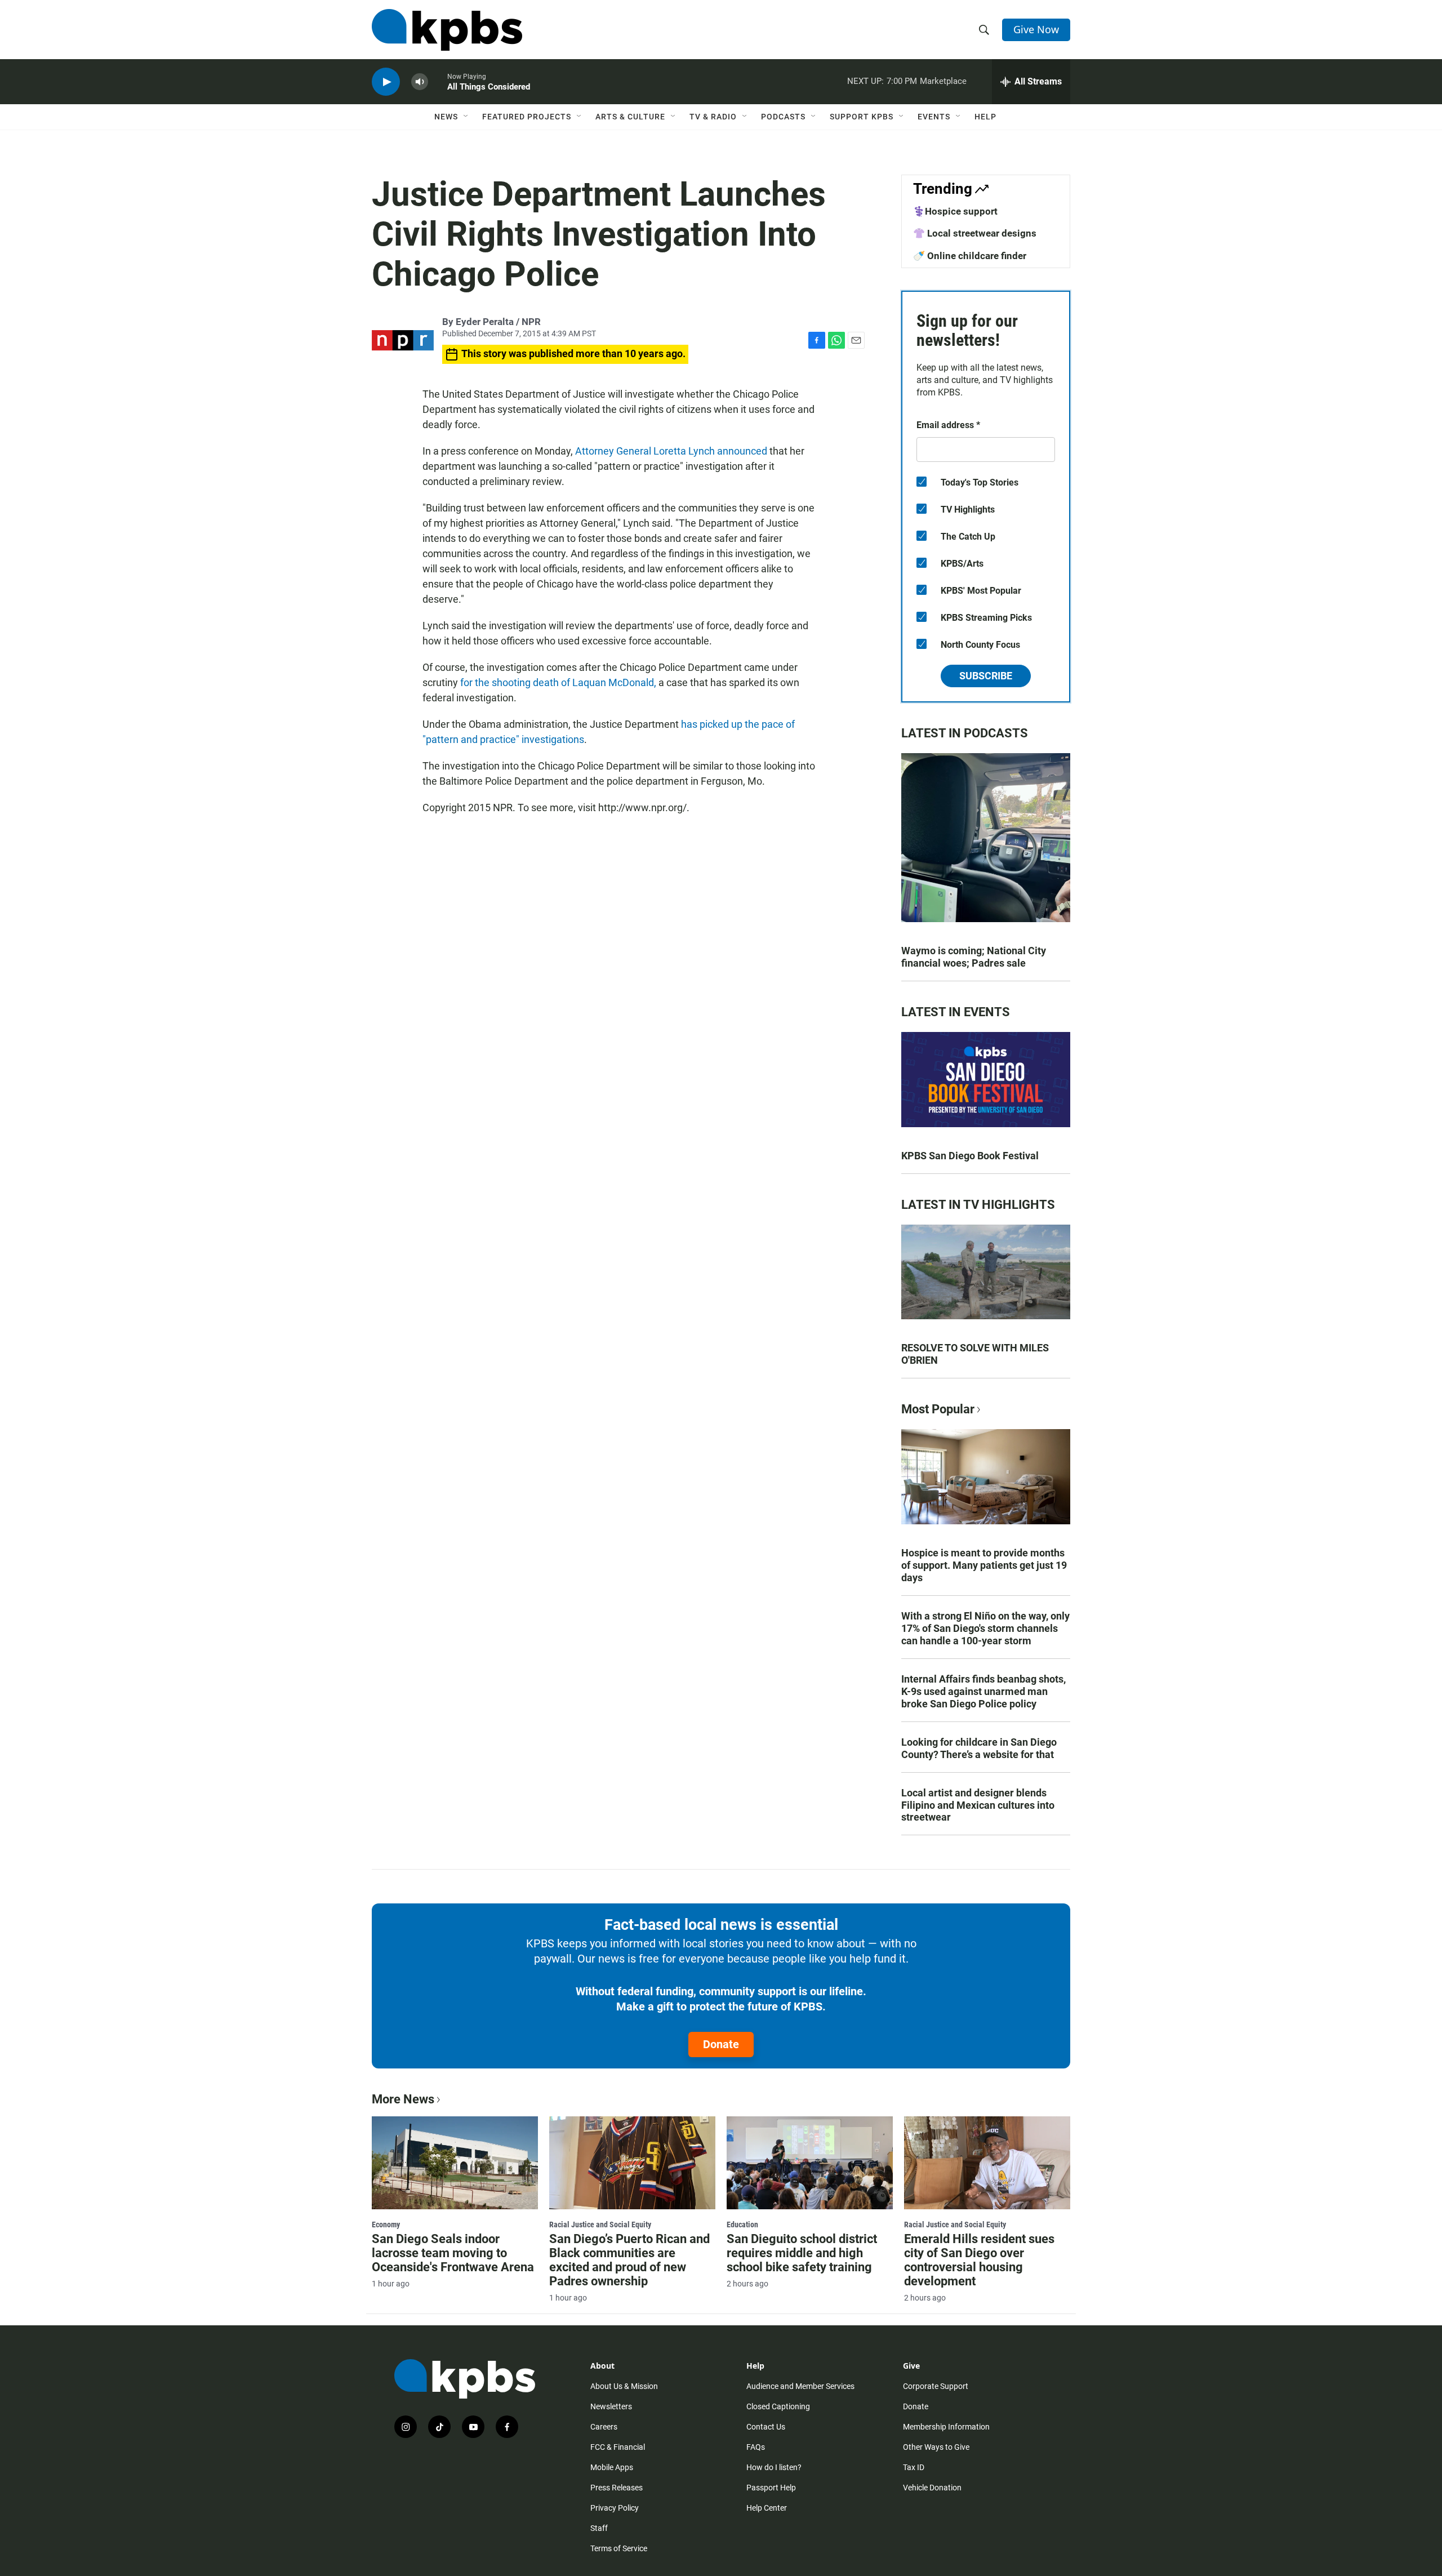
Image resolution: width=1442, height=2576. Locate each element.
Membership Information (946, 2427)
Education (742, 2224)
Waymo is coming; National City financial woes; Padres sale (974, 957)
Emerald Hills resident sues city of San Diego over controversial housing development (979, 2260)
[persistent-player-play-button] (386, 82)
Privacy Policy (615, 2508)
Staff (599, 2528)
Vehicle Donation (932, 2488)
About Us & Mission (624, 2386)
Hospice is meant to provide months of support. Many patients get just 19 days (984, 1565)
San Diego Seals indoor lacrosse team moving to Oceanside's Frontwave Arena (453, 2253)
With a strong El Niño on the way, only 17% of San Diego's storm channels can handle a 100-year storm (985, 1628)
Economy (386, 2224)
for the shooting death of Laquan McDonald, (558, 682)
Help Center (767, 2508)
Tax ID (914, 2467)
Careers (604, 2427)
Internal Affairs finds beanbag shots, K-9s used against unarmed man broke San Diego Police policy (983, 1691)
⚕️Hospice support (955, 211)
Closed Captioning (778, 2406)
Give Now (1036, 29)
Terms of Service (619, 2548)
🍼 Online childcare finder (970, 256)
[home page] (447, 30)
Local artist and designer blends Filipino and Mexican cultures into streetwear (978, 1805)
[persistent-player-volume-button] (420, 82)
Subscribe (986, 676)
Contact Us (766, 2427)
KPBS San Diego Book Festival (970, 1156)
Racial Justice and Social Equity (600, 2224)
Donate (721, 2044)
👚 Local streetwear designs (975, 233)
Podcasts (783, 117)
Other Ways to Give (936, 2447)
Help (985, 117)
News (446, 117)
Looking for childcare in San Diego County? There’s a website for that (979, 1748)
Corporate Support (936, 2386)
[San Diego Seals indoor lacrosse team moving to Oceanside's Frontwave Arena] (455, 2163)
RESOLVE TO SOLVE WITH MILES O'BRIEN (975, 1354)
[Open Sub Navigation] (466, 117)
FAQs (756, 2447)
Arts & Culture (630, 117)
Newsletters (611, 2406)
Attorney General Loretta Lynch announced (671, 451)
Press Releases (617, 2488)
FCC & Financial (618, 2447)
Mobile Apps (612, 2467)
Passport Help (771, 2488)
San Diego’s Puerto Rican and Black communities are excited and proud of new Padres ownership (629, 2260)
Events (934, 117)
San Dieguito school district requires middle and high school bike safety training (802, 2253)
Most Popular (938, 1409)
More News (403, 2099)
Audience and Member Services (800, 2386)
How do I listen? (774, 2467)
